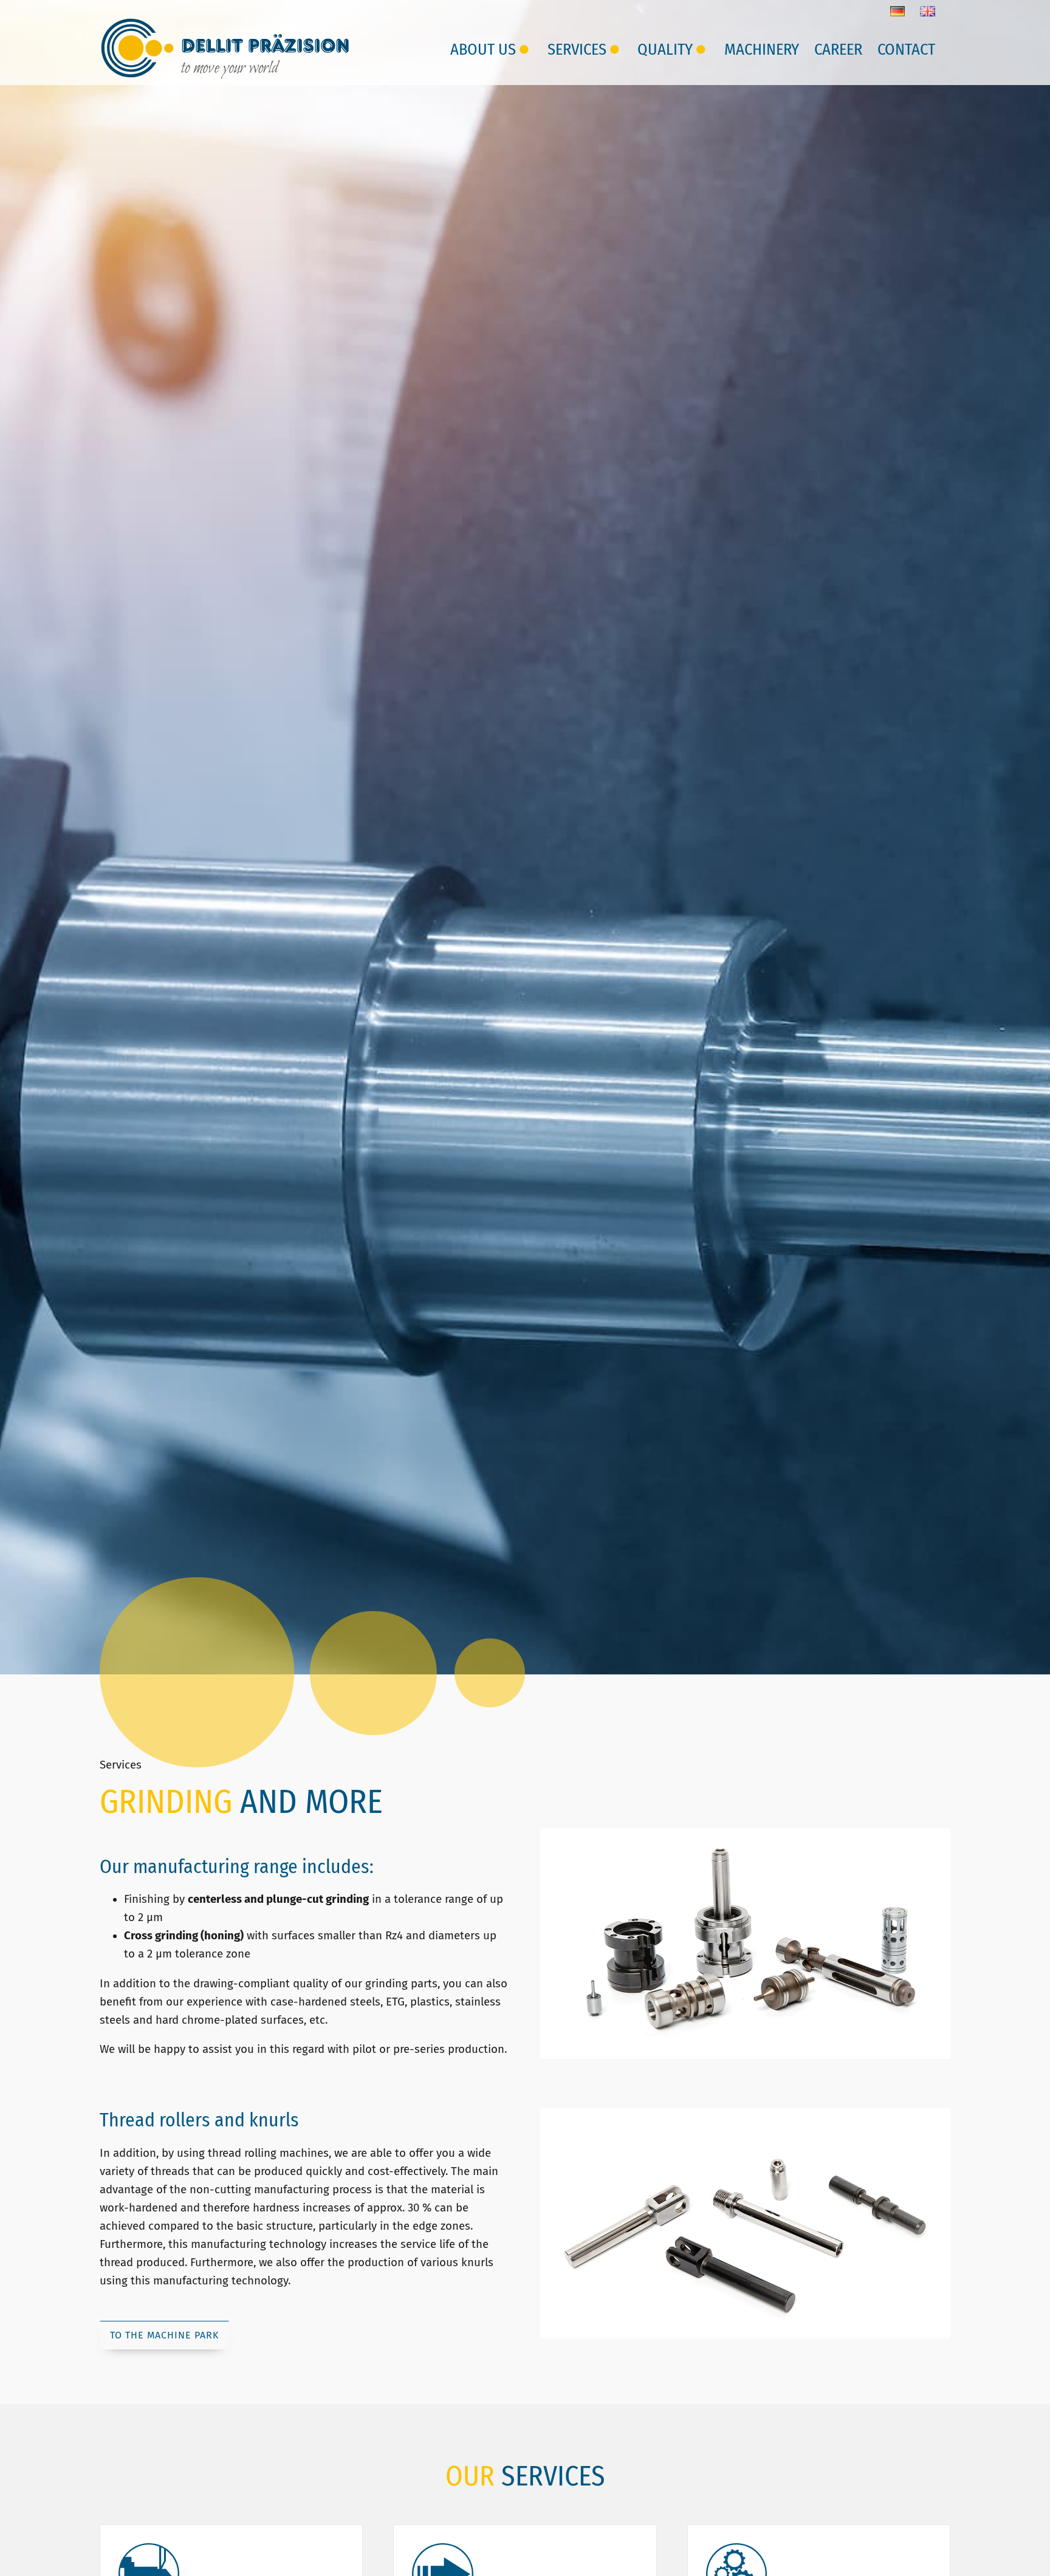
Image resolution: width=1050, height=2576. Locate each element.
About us (483, 49)
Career (838, 49)
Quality (665, 49)
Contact (906, 49)
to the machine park (164, 2335)
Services (577, 49)
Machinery (762, 49)
